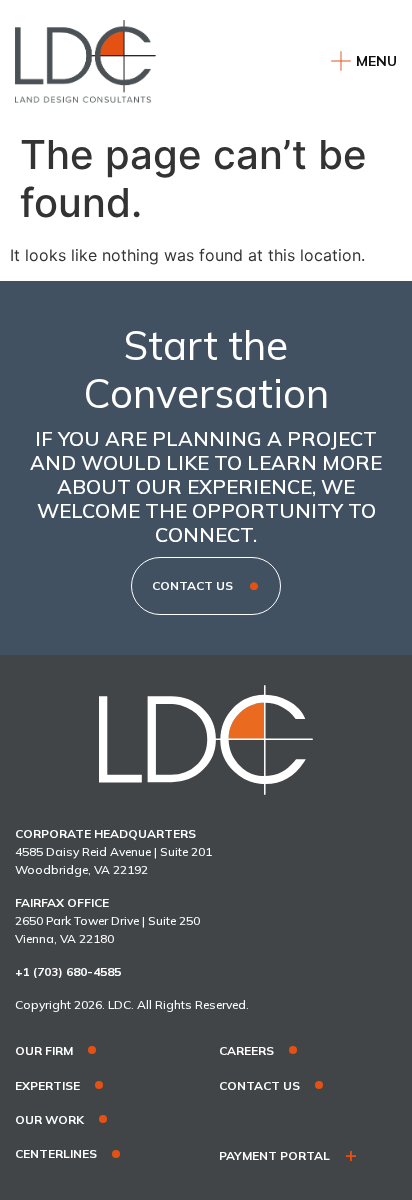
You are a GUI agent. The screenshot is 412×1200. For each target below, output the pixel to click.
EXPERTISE (47, 1086)
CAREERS (246, 1051)
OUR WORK (49, 1120)
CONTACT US (259, 1086)
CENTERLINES (56, 1154)
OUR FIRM (44, 1051)
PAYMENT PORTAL (274, 1156)
